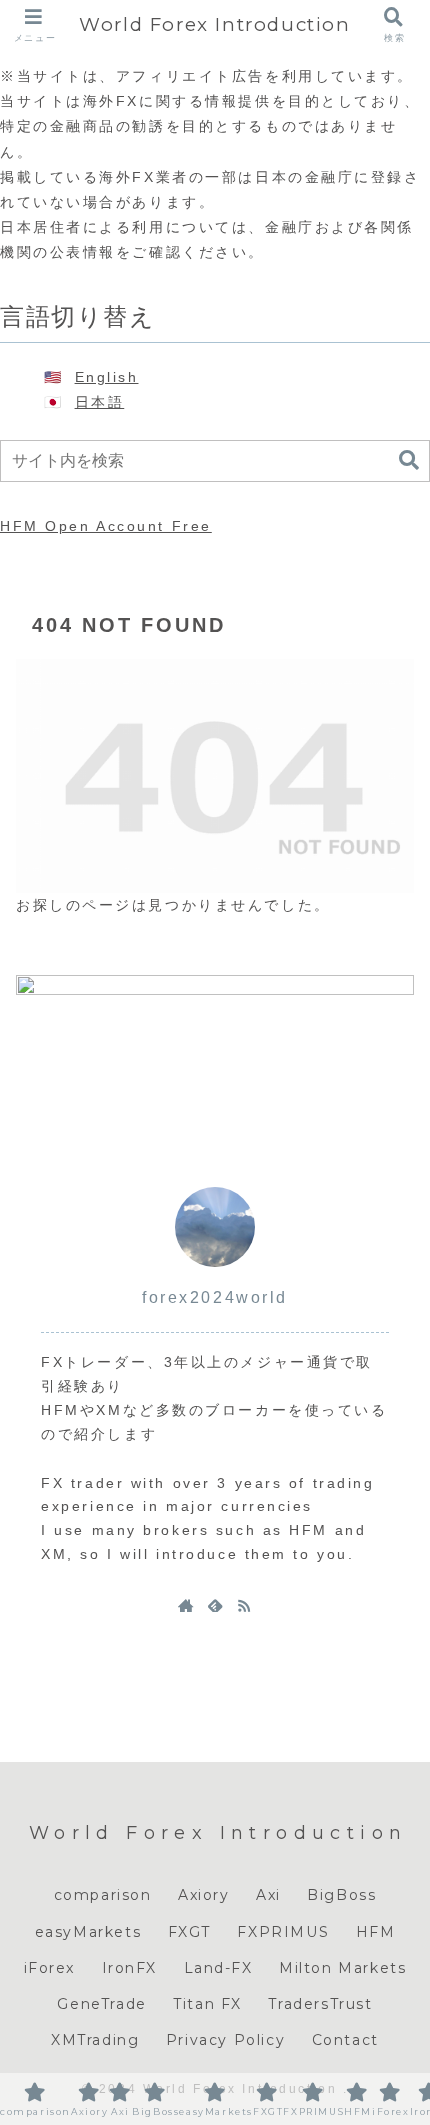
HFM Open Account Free (106, 526)
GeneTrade (101, 2004)
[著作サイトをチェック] (186, 1605)
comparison (103, 1895)
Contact (345, 2040)
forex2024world (215, 1297)
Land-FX (218, 1968)
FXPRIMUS (283, 1932)
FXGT (189, 1932)
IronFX (130, 1968)
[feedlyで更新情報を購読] (215, 1605)
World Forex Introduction (214, 24)
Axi (268, 1895)
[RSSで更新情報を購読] (244, 1605)
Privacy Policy (225, 2040)
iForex (50, 1968)
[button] (409, 460)
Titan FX (207, 2004)
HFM (376, 1932)
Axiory (204, 1895)
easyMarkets (88, 1932)
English (107, 377)
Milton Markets (342, 1968)
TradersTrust (320, 2004)
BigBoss (341, 1895)
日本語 (100, 402)
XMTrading (95, 2040)
